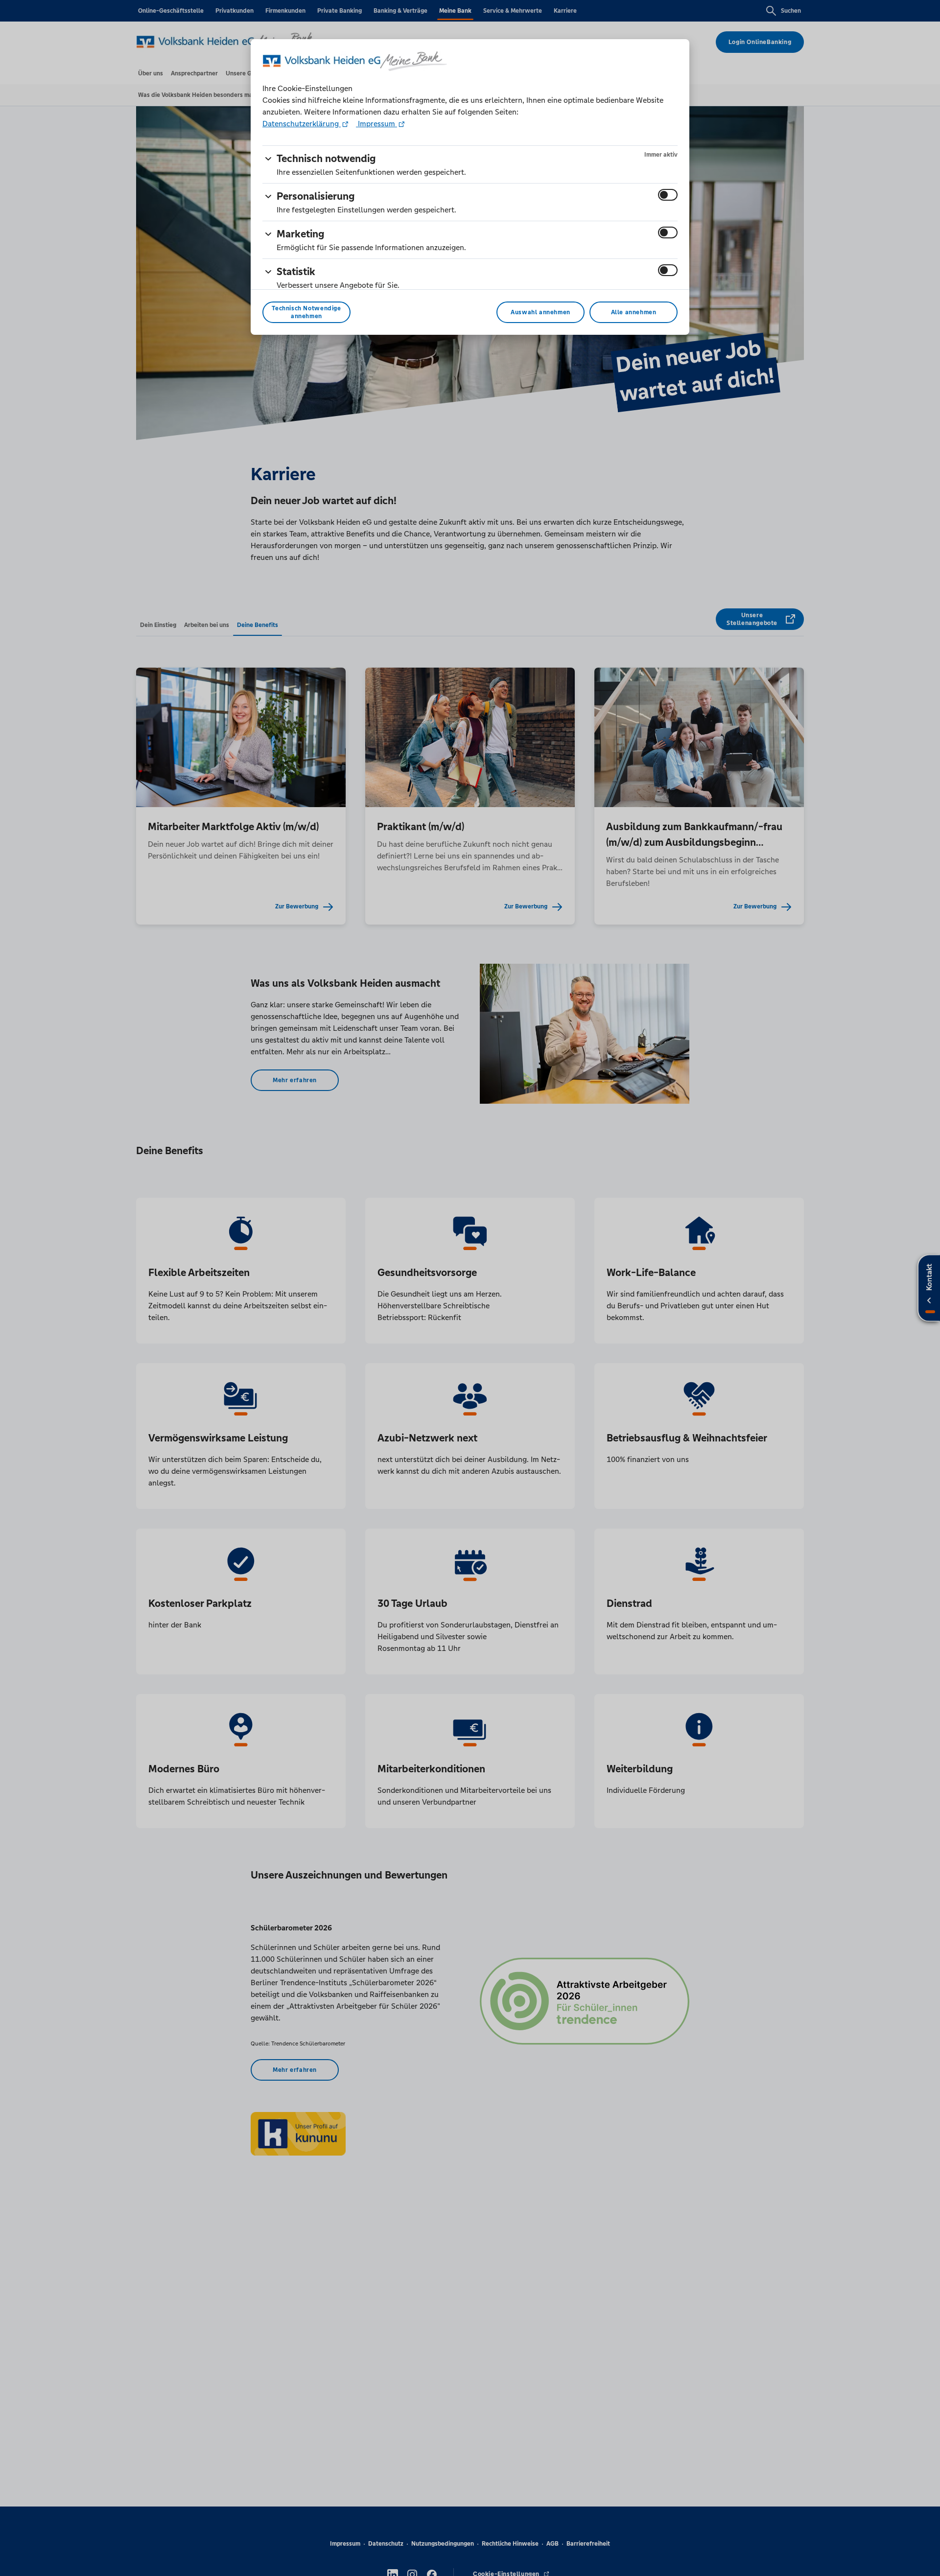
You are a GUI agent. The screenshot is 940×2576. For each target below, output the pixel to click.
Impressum (376, 124)
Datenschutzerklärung (302, 124)
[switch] (668, 195)
